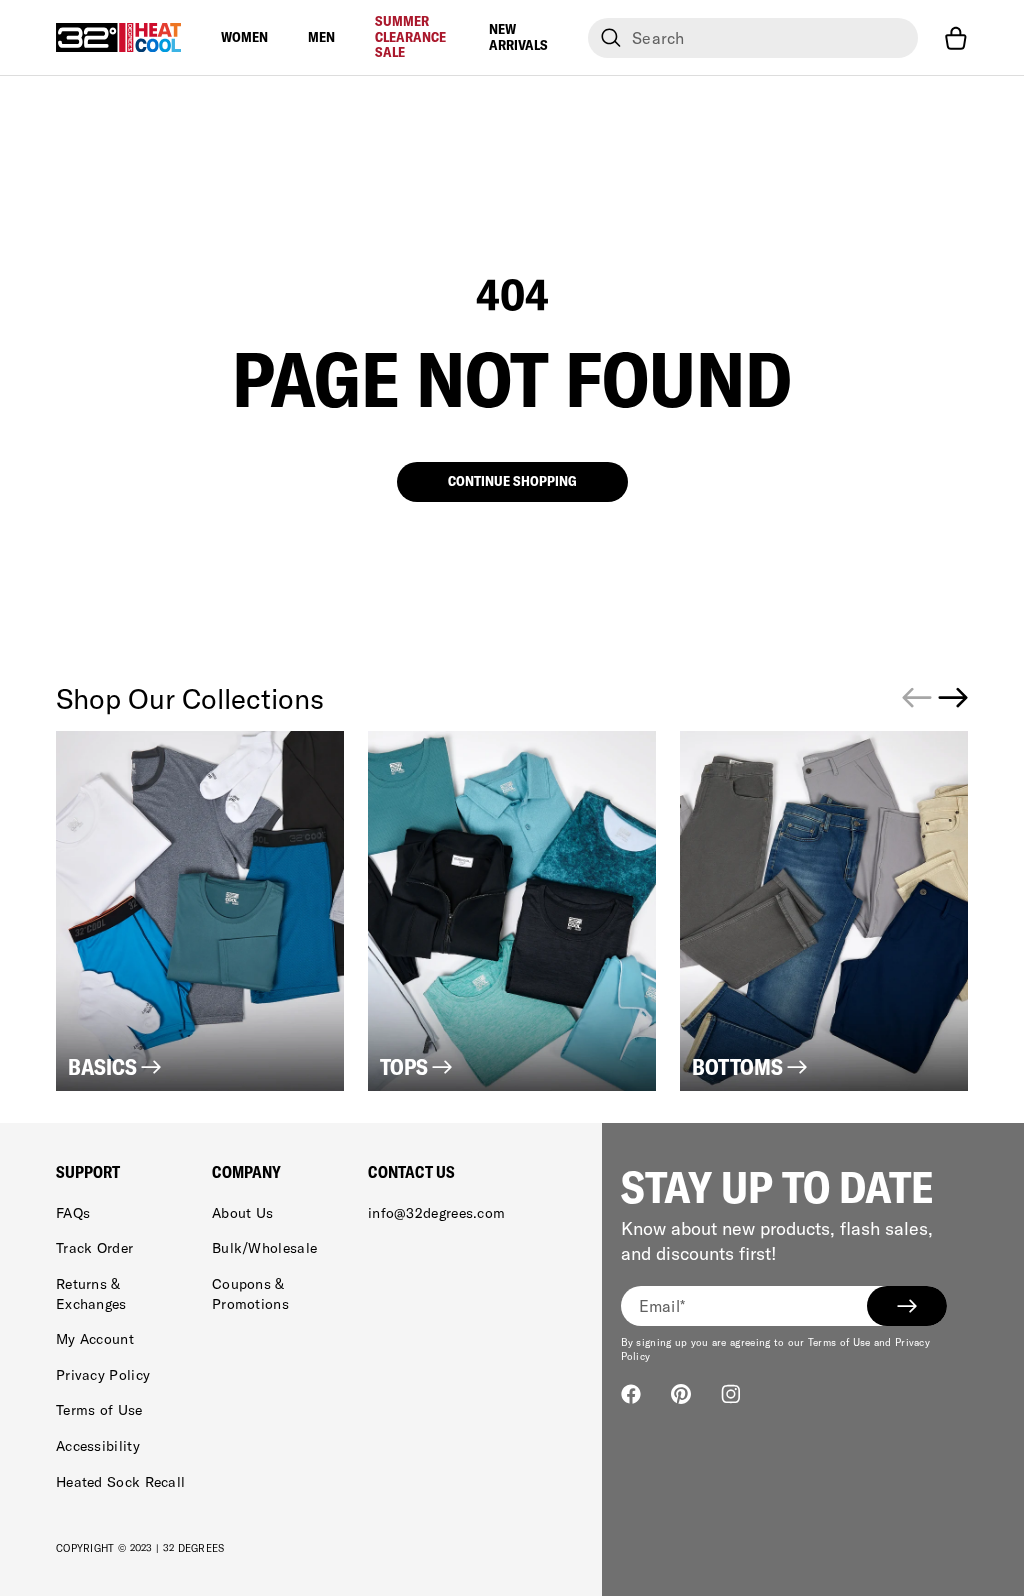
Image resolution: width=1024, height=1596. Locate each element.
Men (321, 37)
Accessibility (98, 1446)
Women (244, 37)
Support (88, 1172)
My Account (95, 1339)
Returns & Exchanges (91, 1294)
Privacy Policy (103, 1375)
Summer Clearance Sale (410, 36)
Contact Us (411, 1172)
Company (246, 1172)
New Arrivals (518, 36)
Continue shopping (512, 481)
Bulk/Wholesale (264, 1248)
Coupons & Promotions (250, 1294)
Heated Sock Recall (120, 1482)
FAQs (73, 1213)
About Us (242, 1213)
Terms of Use (99, 1410)
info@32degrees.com (436, 1213)
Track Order (94, 1248)
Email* (662, 1306)
